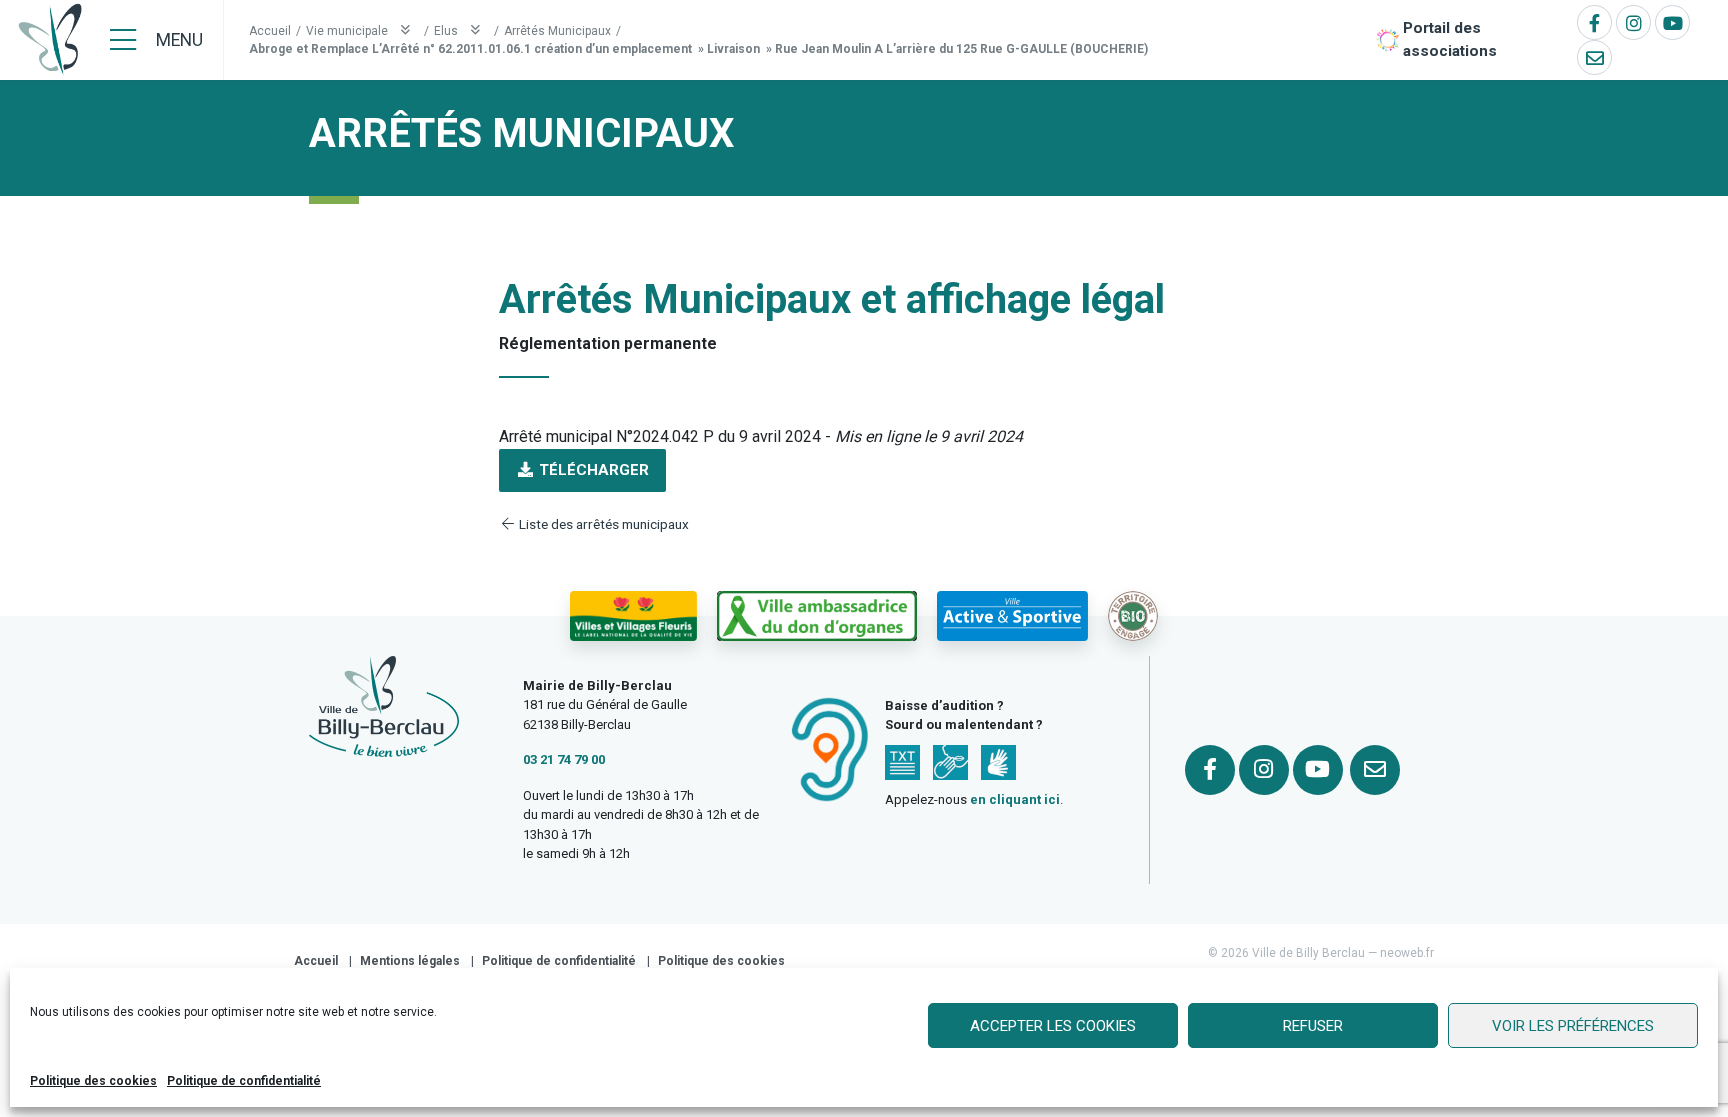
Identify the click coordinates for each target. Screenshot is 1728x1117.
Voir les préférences (1573, 1026)
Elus (447, 31)
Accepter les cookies (1053, 1026)
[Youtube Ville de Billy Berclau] (1672, 22)
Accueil (270, 31)
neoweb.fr (1407, 953)
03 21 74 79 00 (564, 759)
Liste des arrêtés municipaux (602, 524)
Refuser (1313, 1026)
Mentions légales (410, 961)
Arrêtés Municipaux (557, 31)
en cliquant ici (1015, 799)
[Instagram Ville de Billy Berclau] (1633, 22)
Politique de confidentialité (244, 1081)
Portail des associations (1450, 39)
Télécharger (592, 470)
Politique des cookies (93, 1081)
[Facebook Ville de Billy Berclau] (1594, 22)
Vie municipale (348, 31)
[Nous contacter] (1594, 57)
